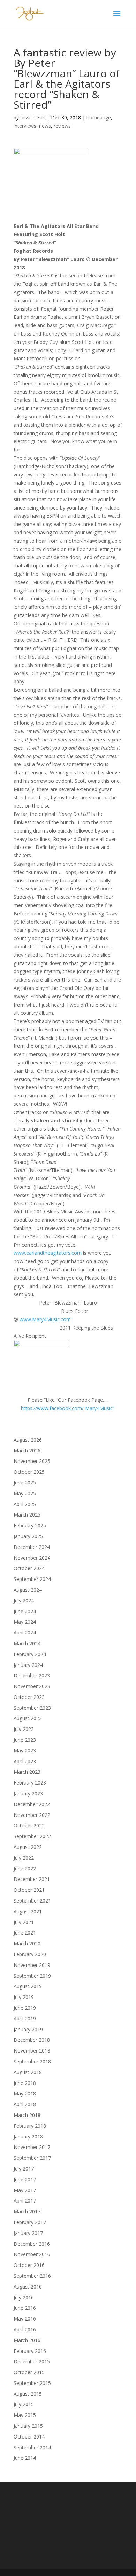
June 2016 (25, 2308)
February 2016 (30, 2351)
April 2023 (25, 1761)
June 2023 (25, 1740)
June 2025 (25, 1483)
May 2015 (25, 2415)
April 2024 (25, 1633)
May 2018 (25, 2093)
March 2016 (27, 2340)
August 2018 (28, 2072)
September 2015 (32, 2383)
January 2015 (28, 2426)
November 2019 (32, 1965)
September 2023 (32, 1708)
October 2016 (29, 2265)
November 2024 (32, 1558)
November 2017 (32, 2147)
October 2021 (29, 1890)
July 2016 (24, 2297)
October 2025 (29, 1472)
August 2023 (28, 1718)
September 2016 (32, 2276)
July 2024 (24, 1601)
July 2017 (24, 2169)
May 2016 (25, 2319)
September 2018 (32, 2061)
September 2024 (32, 1579)
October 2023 (29, 1697)
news (45, 126)
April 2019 (25, 2019)
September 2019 (32, 1976)
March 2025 (27, 1515)
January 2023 (28, 1793)
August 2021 (28, 1911)
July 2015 (24, 2404)
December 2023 (32, 1675)
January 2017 (28, 2233)
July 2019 (24, 1997)
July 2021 (24, 1922)
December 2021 (32, 1879)
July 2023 (24, 1729)
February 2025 (30, 1525)
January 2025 (28, 1536)
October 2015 (29, 2372)
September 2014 (32, 2447)
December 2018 (32, 2040)
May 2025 (25, 1493)
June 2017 (25, 2179)
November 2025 (32, 1461)
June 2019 (25, 2008)
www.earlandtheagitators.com (48, 1253)
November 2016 (32, 2254)
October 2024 (29, 1568)
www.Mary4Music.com (45, 1319)
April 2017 (25, 2201)
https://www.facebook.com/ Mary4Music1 (68, 1408)
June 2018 (25, 2083)
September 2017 (32, 2158)
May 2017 (25, 2190)
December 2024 (32, 1547)
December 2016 (32, 2244)
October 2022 (29, 1825)
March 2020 (27, 1943)
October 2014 (29, 2437)
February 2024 (30, 1654)
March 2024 (27, 1643)
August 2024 (28, 1590)
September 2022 (32, 1836)
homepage (99, 117)
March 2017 (27, 2211)
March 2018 (27, 2115)
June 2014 (25, 2458)
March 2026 (27, 1451)
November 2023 (32, 1686)
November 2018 (32, 2051)
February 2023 (30, 1783)
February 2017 (30, 2222)
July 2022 (24, 1858)
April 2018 (25, 2104)
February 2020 (30, 1954)
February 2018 (30, 2126)
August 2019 (28, 1986)
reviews (62, 126)
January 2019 (28, 2029)
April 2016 (25, 2329)
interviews (25, 126)
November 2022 (32, 1815)
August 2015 (28, 2394)
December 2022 (32, 1804)
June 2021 (25, 1933)
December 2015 (32, 2361)
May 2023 (25, 1751)
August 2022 (28, 1847)
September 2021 (32, 1901)
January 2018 (28, 2137)
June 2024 (25, 1611)
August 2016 (28, 2287)
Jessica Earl (33, 117)
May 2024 (25, 1622)
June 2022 (25, 1869)
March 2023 (27, 1772)
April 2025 (25, 1504)
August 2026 (28, 1440)
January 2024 (28, 1665)
